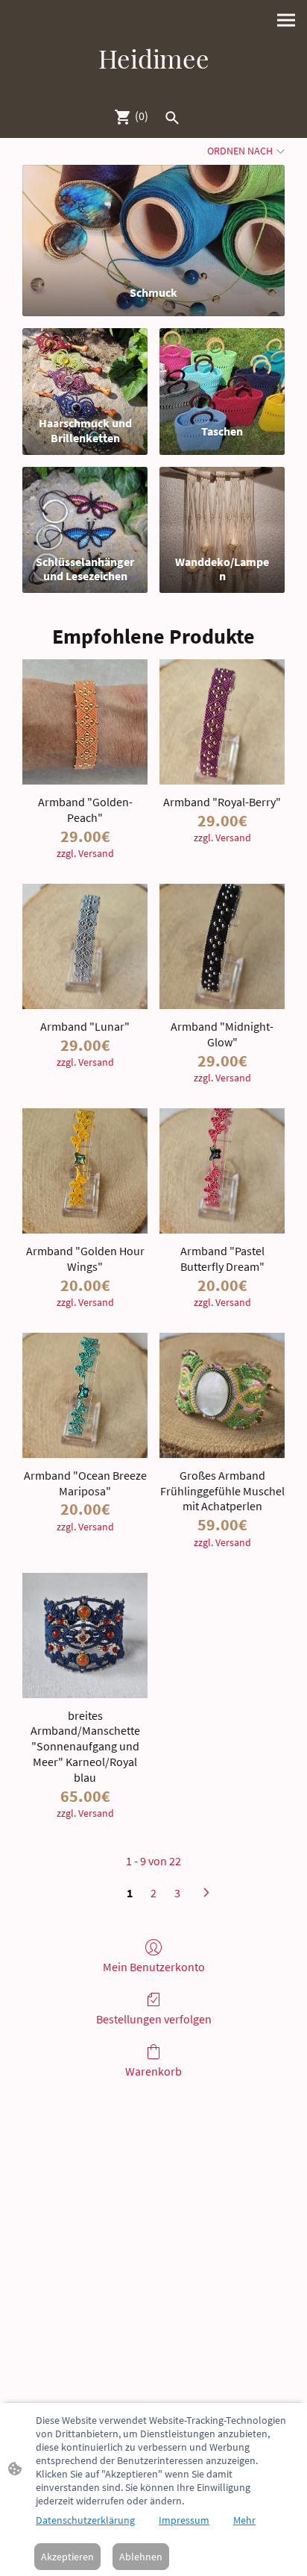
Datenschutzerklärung (85, 2520)
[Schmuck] (153, 219)
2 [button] (153, 1893)
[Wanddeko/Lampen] (222, 508)
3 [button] (177, 1893)
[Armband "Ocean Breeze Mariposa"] (85, 1395)
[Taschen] (222, 369)
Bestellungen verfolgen (154, 2019)
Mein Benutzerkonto (154, 1967)
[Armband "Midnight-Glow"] (222, 946)
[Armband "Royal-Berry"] (222, 722)
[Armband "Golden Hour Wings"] (85, 1171)
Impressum (184, 2520)
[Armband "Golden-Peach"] (85, 722)
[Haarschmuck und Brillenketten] (85, 369)
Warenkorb (153, 2071)
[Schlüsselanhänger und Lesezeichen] (85, 508)
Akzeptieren (67, 2557)
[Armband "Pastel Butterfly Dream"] (222, 1171)
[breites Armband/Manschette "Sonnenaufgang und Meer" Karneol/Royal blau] (85, 1636)
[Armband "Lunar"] (85, 946)
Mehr (244, 2520)
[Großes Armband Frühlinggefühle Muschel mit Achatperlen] (222, 1395)
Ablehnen (141, 2557)
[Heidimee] (153, 88)
